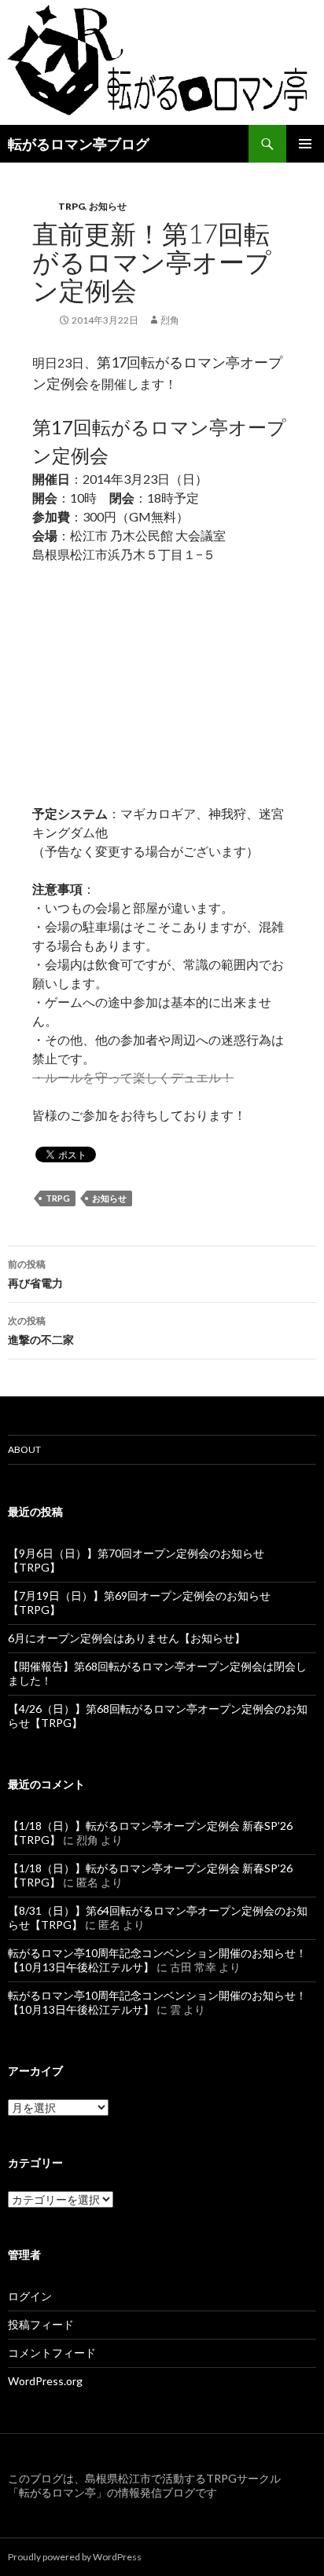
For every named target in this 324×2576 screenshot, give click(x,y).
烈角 (170, 320)
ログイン (30, 2296)
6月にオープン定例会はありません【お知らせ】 (127, 1638)
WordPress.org (45, 2381)
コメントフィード (52, 2353)
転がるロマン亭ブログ (79, 144)
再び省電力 (35, 1274)
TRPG (72, 206)
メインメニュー (305, 144)
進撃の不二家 (41, 1330)
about (24, 1449)
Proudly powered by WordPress (75, 2557)
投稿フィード (41, 2324)
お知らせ (108, 206)
